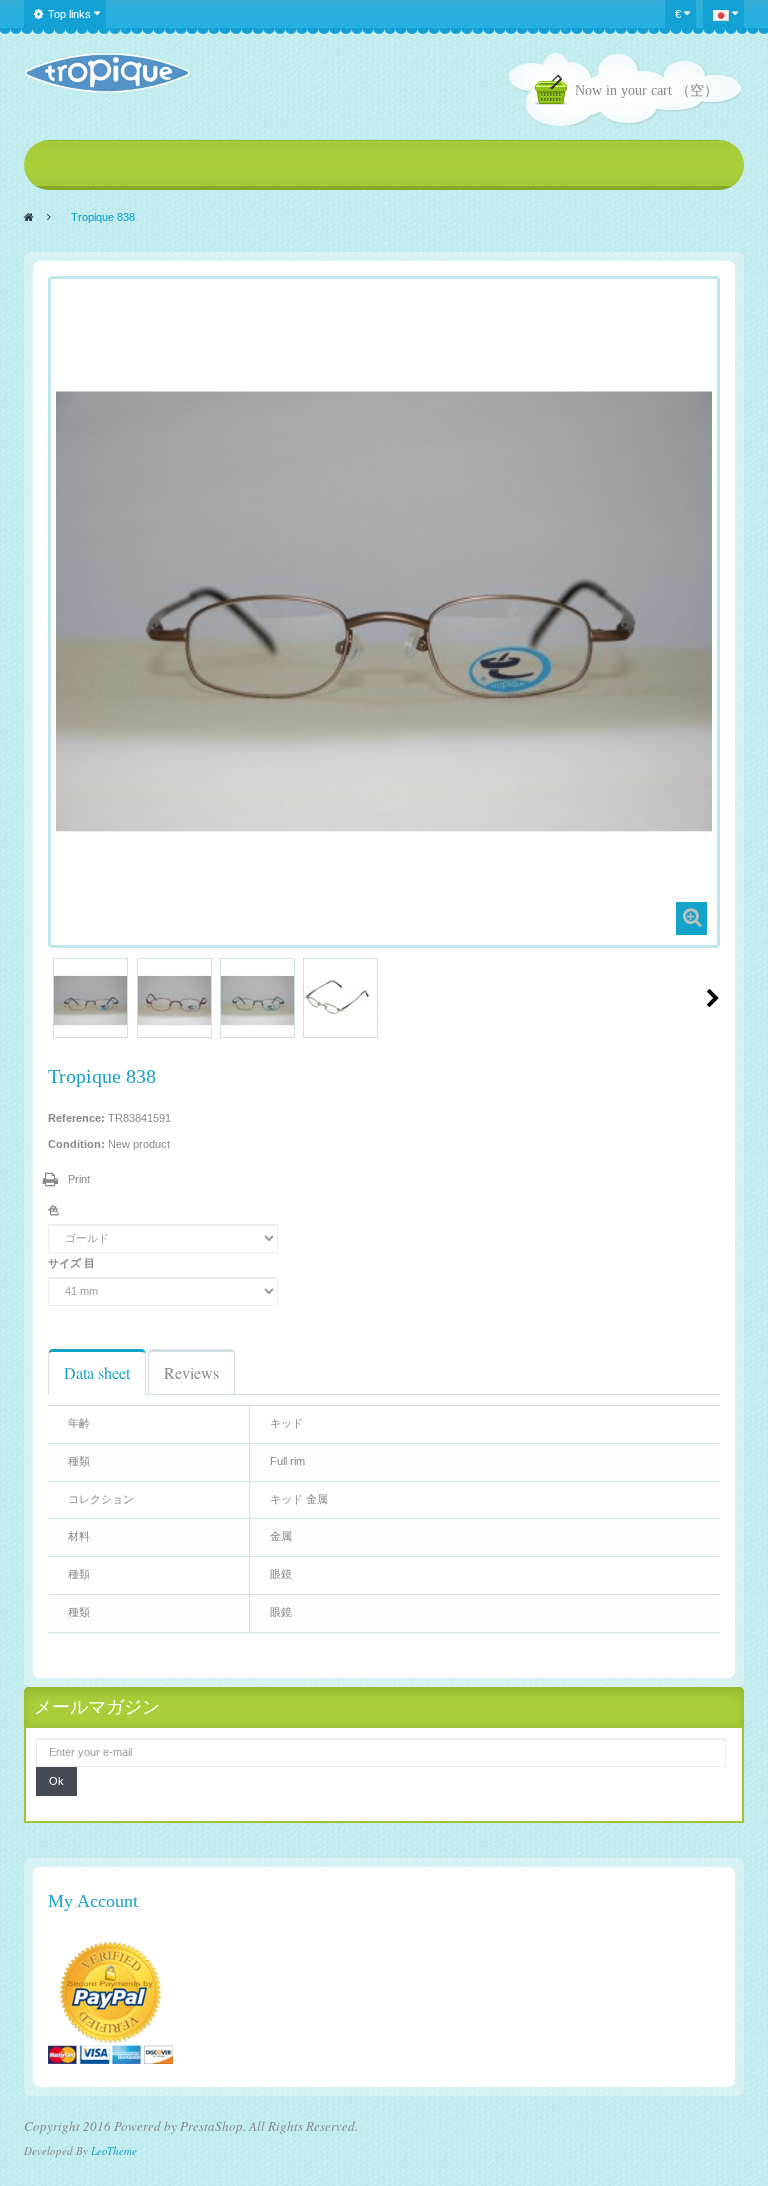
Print (79, 1179)
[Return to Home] (29, 217)
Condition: (76, 1144)
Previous (56, 998)
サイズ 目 (73, 1263)
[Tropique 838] (90, 1000)
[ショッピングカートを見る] (555, 92)
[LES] (106, 73)
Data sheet (97, 1372)
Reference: (76, 1118)
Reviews (191, 1372)
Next (713, 998)
